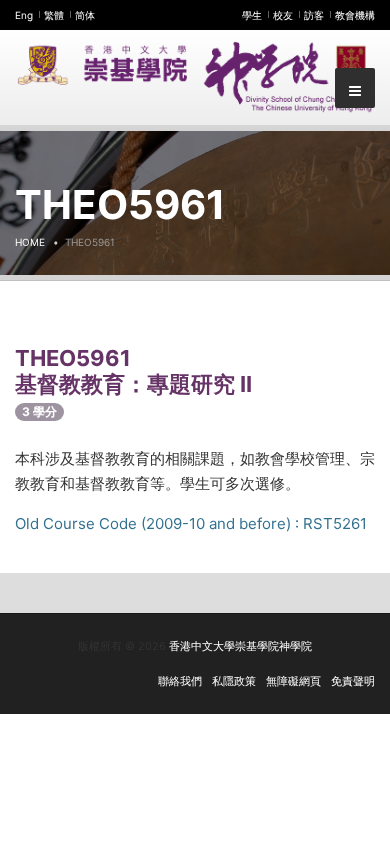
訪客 (314, 15)
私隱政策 (234, 681)
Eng (24, 15)
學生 (252, 15)
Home (30, 242)
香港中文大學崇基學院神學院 (240, 646)
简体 (85, 15)
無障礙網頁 (293, 681)
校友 (283, 15)
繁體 (54, 15)
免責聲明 (353, 681)
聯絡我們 (180, 681)
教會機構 (355, 15)
